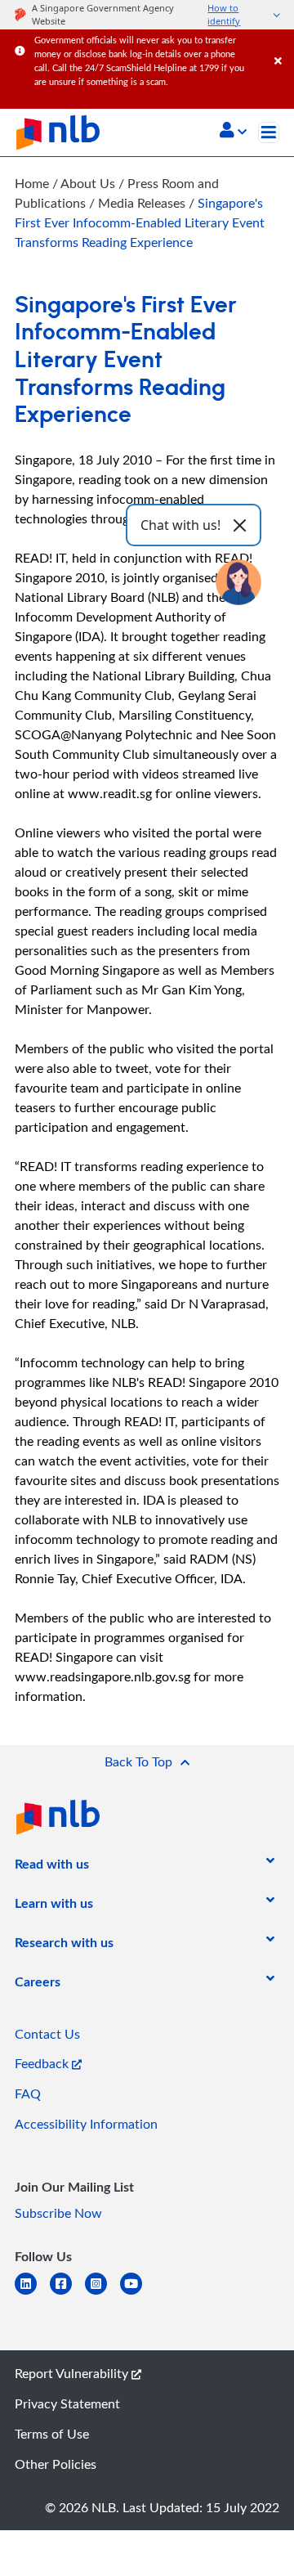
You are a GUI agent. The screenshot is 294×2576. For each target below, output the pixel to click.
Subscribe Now (58, 2213)
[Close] (281, 45)
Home (32, 183)
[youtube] (138, 2293)
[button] (233, 132)
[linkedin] (32, 2293)
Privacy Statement (67, 2403)
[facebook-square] (67, 2293)
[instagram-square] (102, 2293)
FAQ (28, 2094)
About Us (89, 183)
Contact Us (47, 2034)
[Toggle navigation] (269, 132)
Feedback (43, 2063)
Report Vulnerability (73, 2373)
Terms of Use (52, 2434)
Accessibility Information (86, 2124)
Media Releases (143, 203)
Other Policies (56, 2464)
